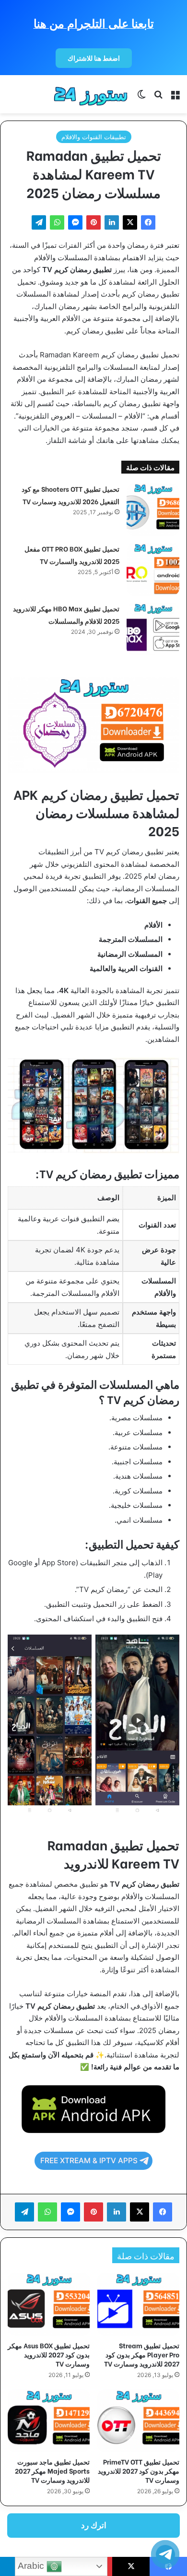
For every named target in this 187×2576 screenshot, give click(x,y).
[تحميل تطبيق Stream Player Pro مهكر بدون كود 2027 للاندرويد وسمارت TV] (138, 2304)
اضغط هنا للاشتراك (94, 58)
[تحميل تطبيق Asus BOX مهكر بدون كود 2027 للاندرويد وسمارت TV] (49, 2304)
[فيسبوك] (148, 222)
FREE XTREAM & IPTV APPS (89, 2161)
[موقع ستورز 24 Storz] (91, 94)
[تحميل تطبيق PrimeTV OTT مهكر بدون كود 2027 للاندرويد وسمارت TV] (138, 2421)
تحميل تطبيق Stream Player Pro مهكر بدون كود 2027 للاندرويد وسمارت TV (142, 2354)
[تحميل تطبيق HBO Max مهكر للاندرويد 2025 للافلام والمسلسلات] (153, 629)
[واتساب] (57, 222)
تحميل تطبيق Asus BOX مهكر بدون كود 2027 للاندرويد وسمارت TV (49, 2354)
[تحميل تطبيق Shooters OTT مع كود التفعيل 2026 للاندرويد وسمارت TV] (153, 509)
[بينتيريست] (93, 222)
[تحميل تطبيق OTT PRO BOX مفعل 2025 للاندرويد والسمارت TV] (153, 569)
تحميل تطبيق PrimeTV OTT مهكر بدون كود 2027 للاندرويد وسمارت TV (139, 2471)
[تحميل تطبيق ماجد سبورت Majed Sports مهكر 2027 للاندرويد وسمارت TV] (49, 2421)
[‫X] (130, 222)
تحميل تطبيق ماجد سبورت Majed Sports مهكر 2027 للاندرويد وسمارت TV (52, 2471)
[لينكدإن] (112, 222)
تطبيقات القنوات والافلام (94, 137)
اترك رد (94, 2525)
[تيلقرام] (39, 222)
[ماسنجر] (75, 222)
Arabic (32, 2566)
